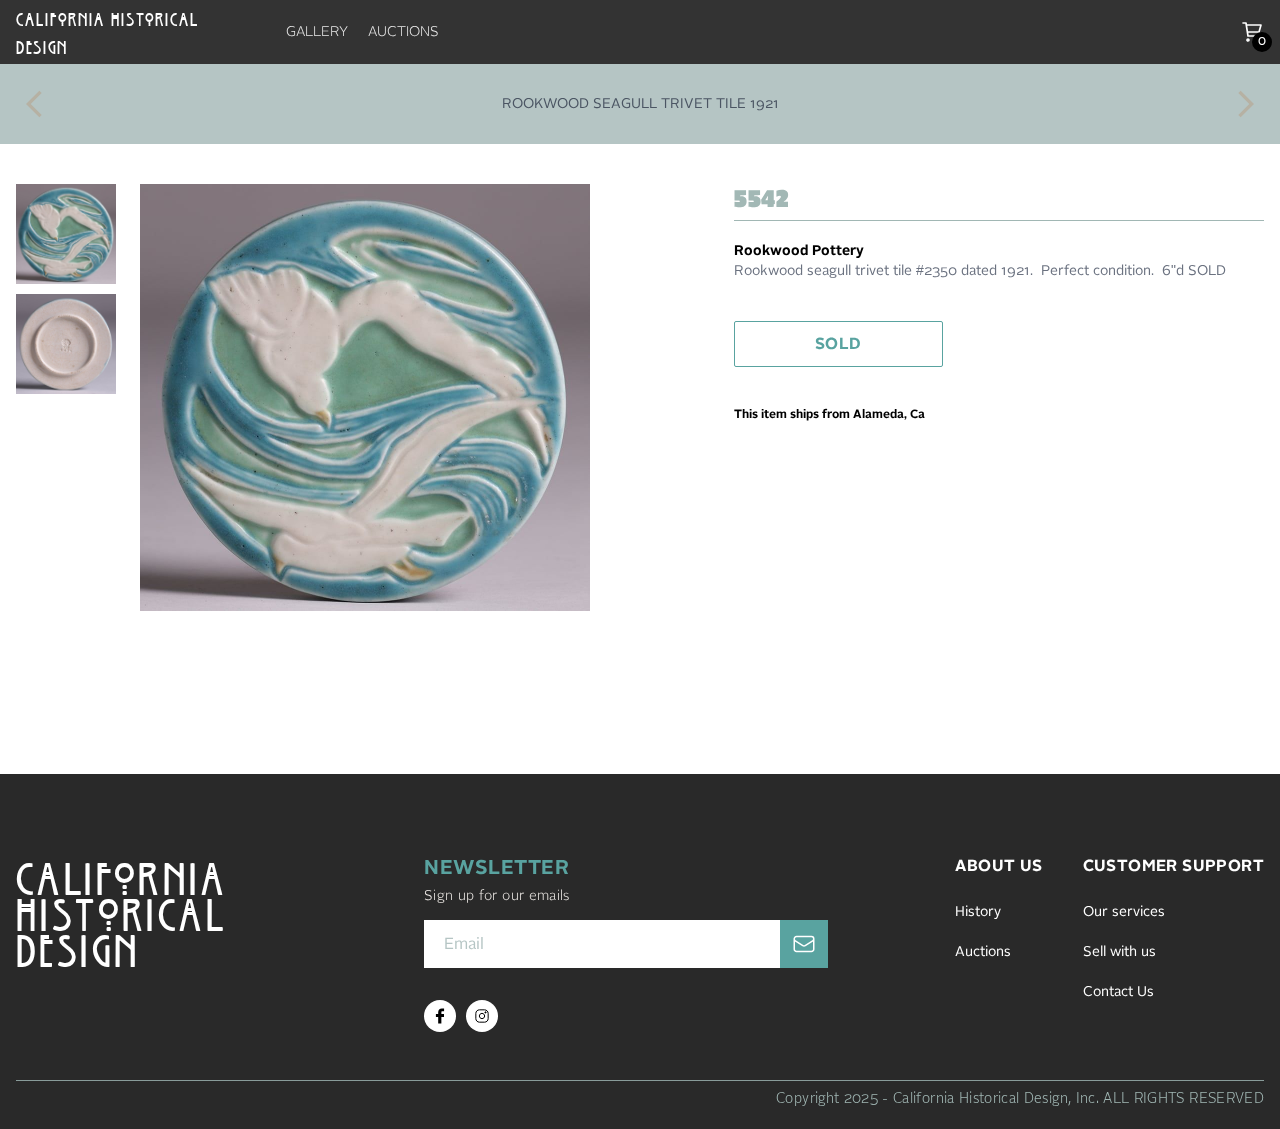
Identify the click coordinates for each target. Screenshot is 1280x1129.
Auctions (983, 952)
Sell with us (1119, 952)
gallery (317, 32)
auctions (403, 32)
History (978, 912)
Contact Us (1118, 992)
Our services (1124, 912)
